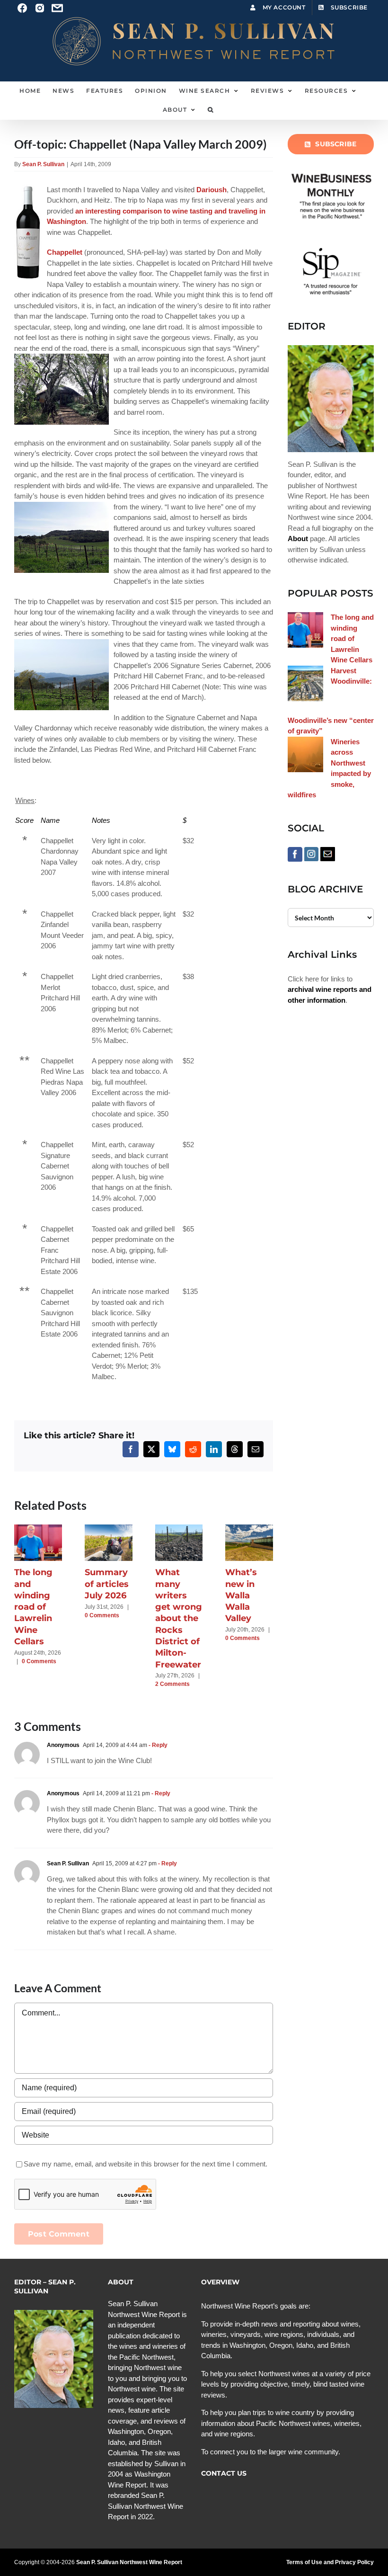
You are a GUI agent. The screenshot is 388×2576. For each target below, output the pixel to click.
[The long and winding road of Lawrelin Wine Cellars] (38, 1529)
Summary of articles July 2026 (107, 1584)
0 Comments (39, 1661)
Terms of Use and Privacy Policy (330, 2562)
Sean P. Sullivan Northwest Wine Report (129, 2562)
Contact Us (224, 2473)
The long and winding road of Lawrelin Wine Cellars (33, 1607)
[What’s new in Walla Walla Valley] (249, 1529)
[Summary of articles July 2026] (109, 1529)
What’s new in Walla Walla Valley (241, 1595)
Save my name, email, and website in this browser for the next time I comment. (145, 2164)
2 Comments (172, 1684)
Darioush (212, 190)
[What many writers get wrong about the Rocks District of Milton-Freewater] (179, 1529)
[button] (211, 110)
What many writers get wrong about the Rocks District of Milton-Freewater (179, 1618)
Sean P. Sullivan (43, 164)
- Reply (157, 1745)
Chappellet (65, 252)
